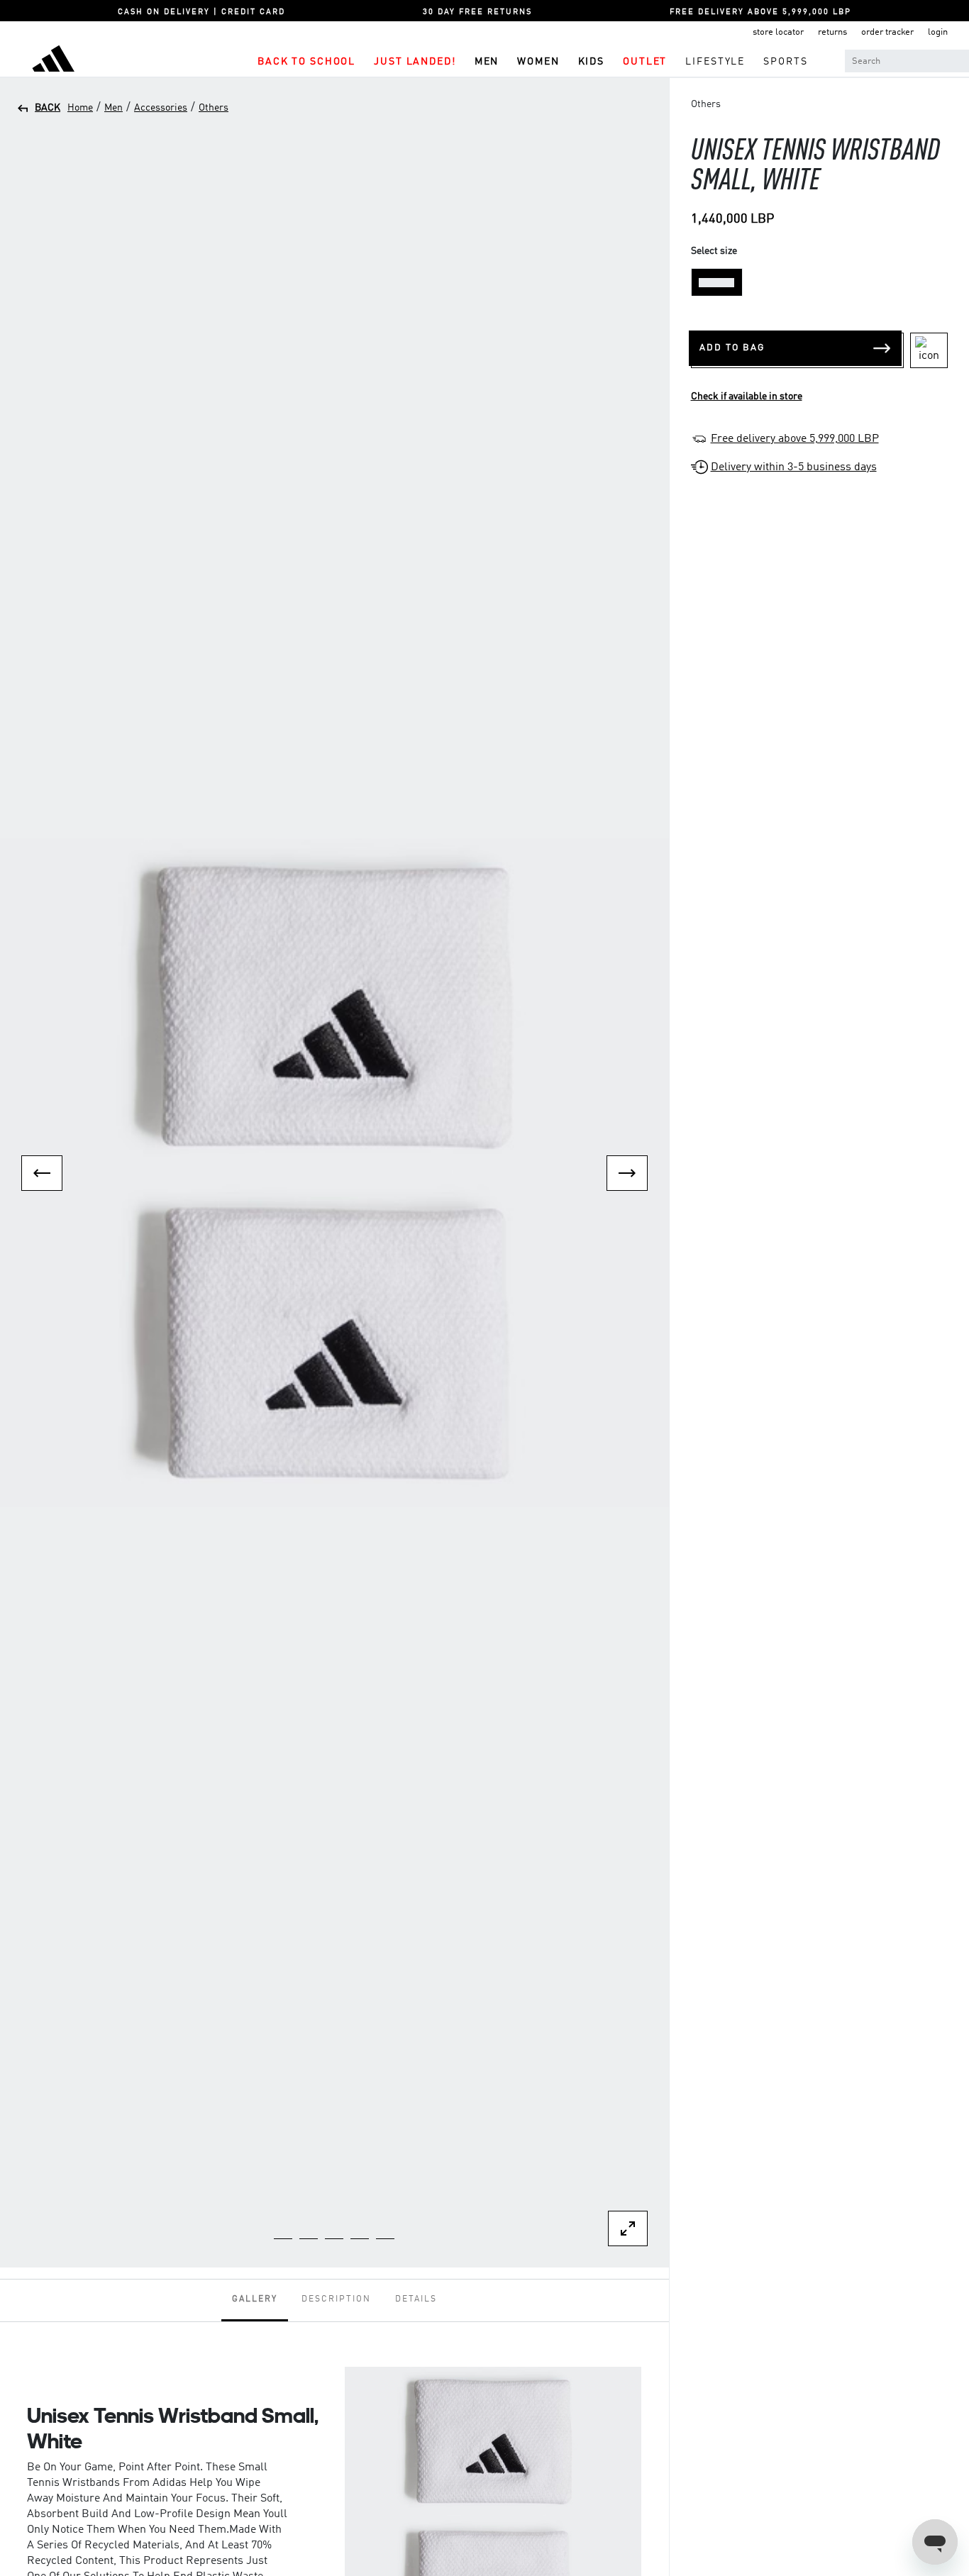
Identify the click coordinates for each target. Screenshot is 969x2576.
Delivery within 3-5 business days (794, 467)
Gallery (255, 2299)
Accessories (161, 108)
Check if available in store (747, 396)
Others (214, 108)
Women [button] (538, 62)
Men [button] (487, 62)
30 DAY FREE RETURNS (477, 12)
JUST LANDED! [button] (415, 62)
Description (336, 2299)
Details (416, 2299)
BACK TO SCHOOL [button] (306, 62)
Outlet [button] (645, 62)
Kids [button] (591, 62)
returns (832, 32)
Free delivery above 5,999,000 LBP (795, 439)
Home (80, 108)
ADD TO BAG (732, 348)
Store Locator (778, 32)
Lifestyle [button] (715, 62)
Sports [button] (785, 62)
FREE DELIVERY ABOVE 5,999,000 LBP (760, 12)
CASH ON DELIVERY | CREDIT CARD (201, 12)
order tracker (887, 32)
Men (113, 108)
